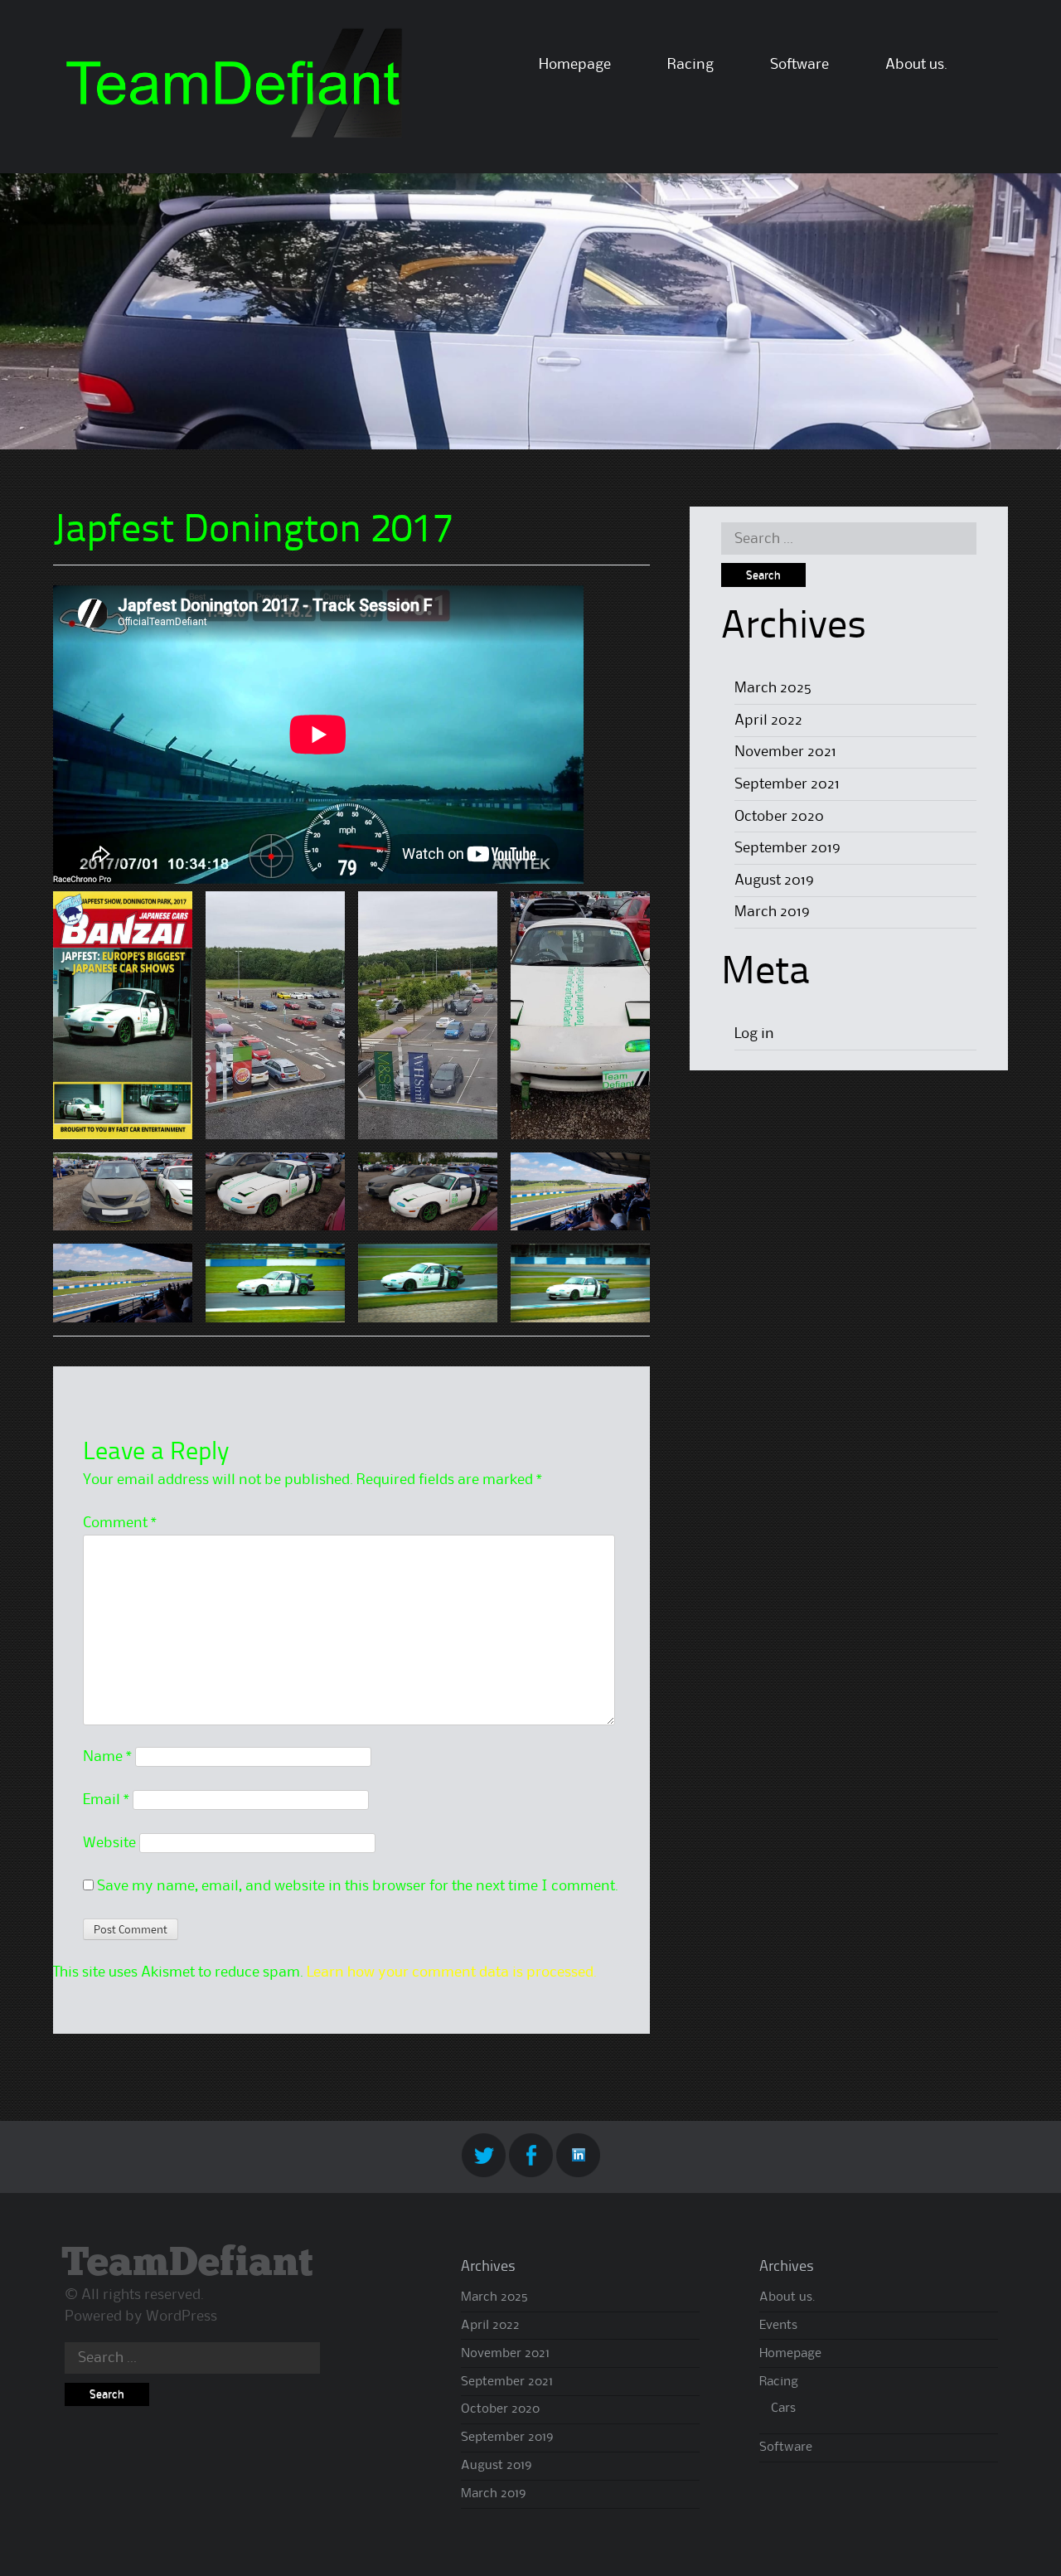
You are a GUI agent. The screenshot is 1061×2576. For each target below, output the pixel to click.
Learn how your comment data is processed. (452, 1972)
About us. (916, 65)
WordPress (182, 2316)
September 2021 (787, 784)
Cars (783, 2409)
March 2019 (772, 912)
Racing (690, 65)
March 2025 (773, 688)
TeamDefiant (187, 2264)
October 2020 (779, 817)
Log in (754, 1034)
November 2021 (785, 752)
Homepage (575, 65)
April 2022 (768, 720)
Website (109, 1843)
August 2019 (774, 880)
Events (778, 2326)
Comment (120, 1523)
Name (107, 1757)
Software (799, 65)
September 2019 (787, 848)
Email (106, 1800)
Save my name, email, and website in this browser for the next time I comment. (358, 1886)
